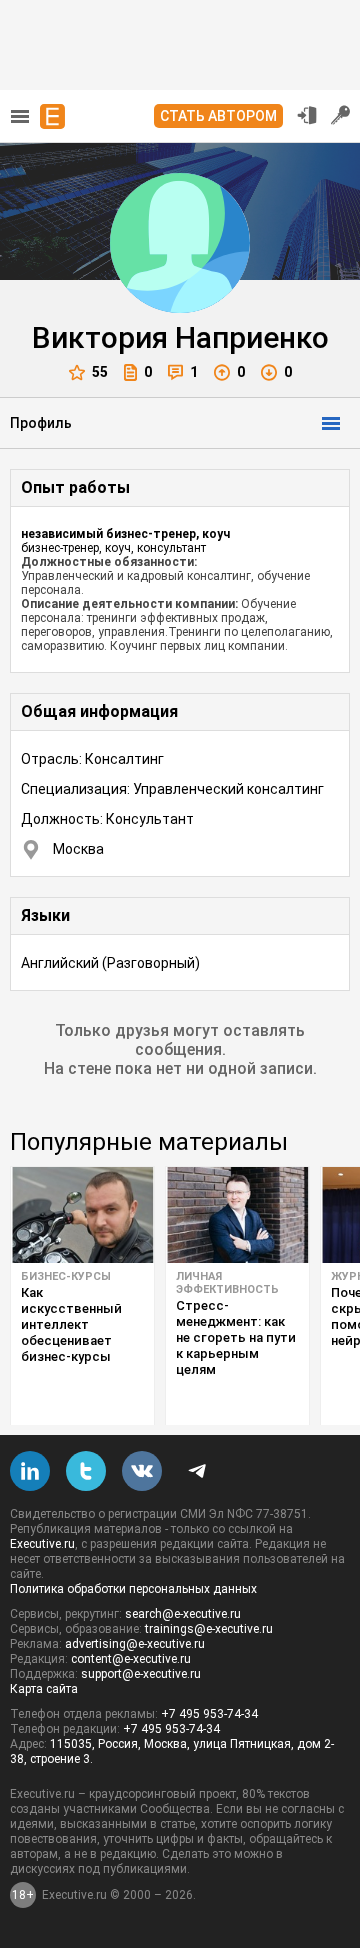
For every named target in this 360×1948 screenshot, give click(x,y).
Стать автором (218, 116)
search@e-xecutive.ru (183, 1614)
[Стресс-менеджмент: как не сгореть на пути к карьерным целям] (237, 1215)
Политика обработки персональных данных (133, 1589)
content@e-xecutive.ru (131, 1659)
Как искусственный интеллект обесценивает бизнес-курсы (71, 1324)
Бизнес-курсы (66, 1276)
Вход (307, 115)
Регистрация (341, 115)
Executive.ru (42, 1544)
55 (100, 372)
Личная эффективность (227, 1283)
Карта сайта (44, 1689)
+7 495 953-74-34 (209, 1714)
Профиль (41, 423)
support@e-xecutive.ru (141, 1674)
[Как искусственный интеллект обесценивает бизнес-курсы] (82, 1215)
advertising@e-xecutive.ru (135, 1644)
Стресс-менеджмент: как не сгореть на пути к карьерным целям (236, 1337)
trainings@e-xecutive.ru (209, 1629)
